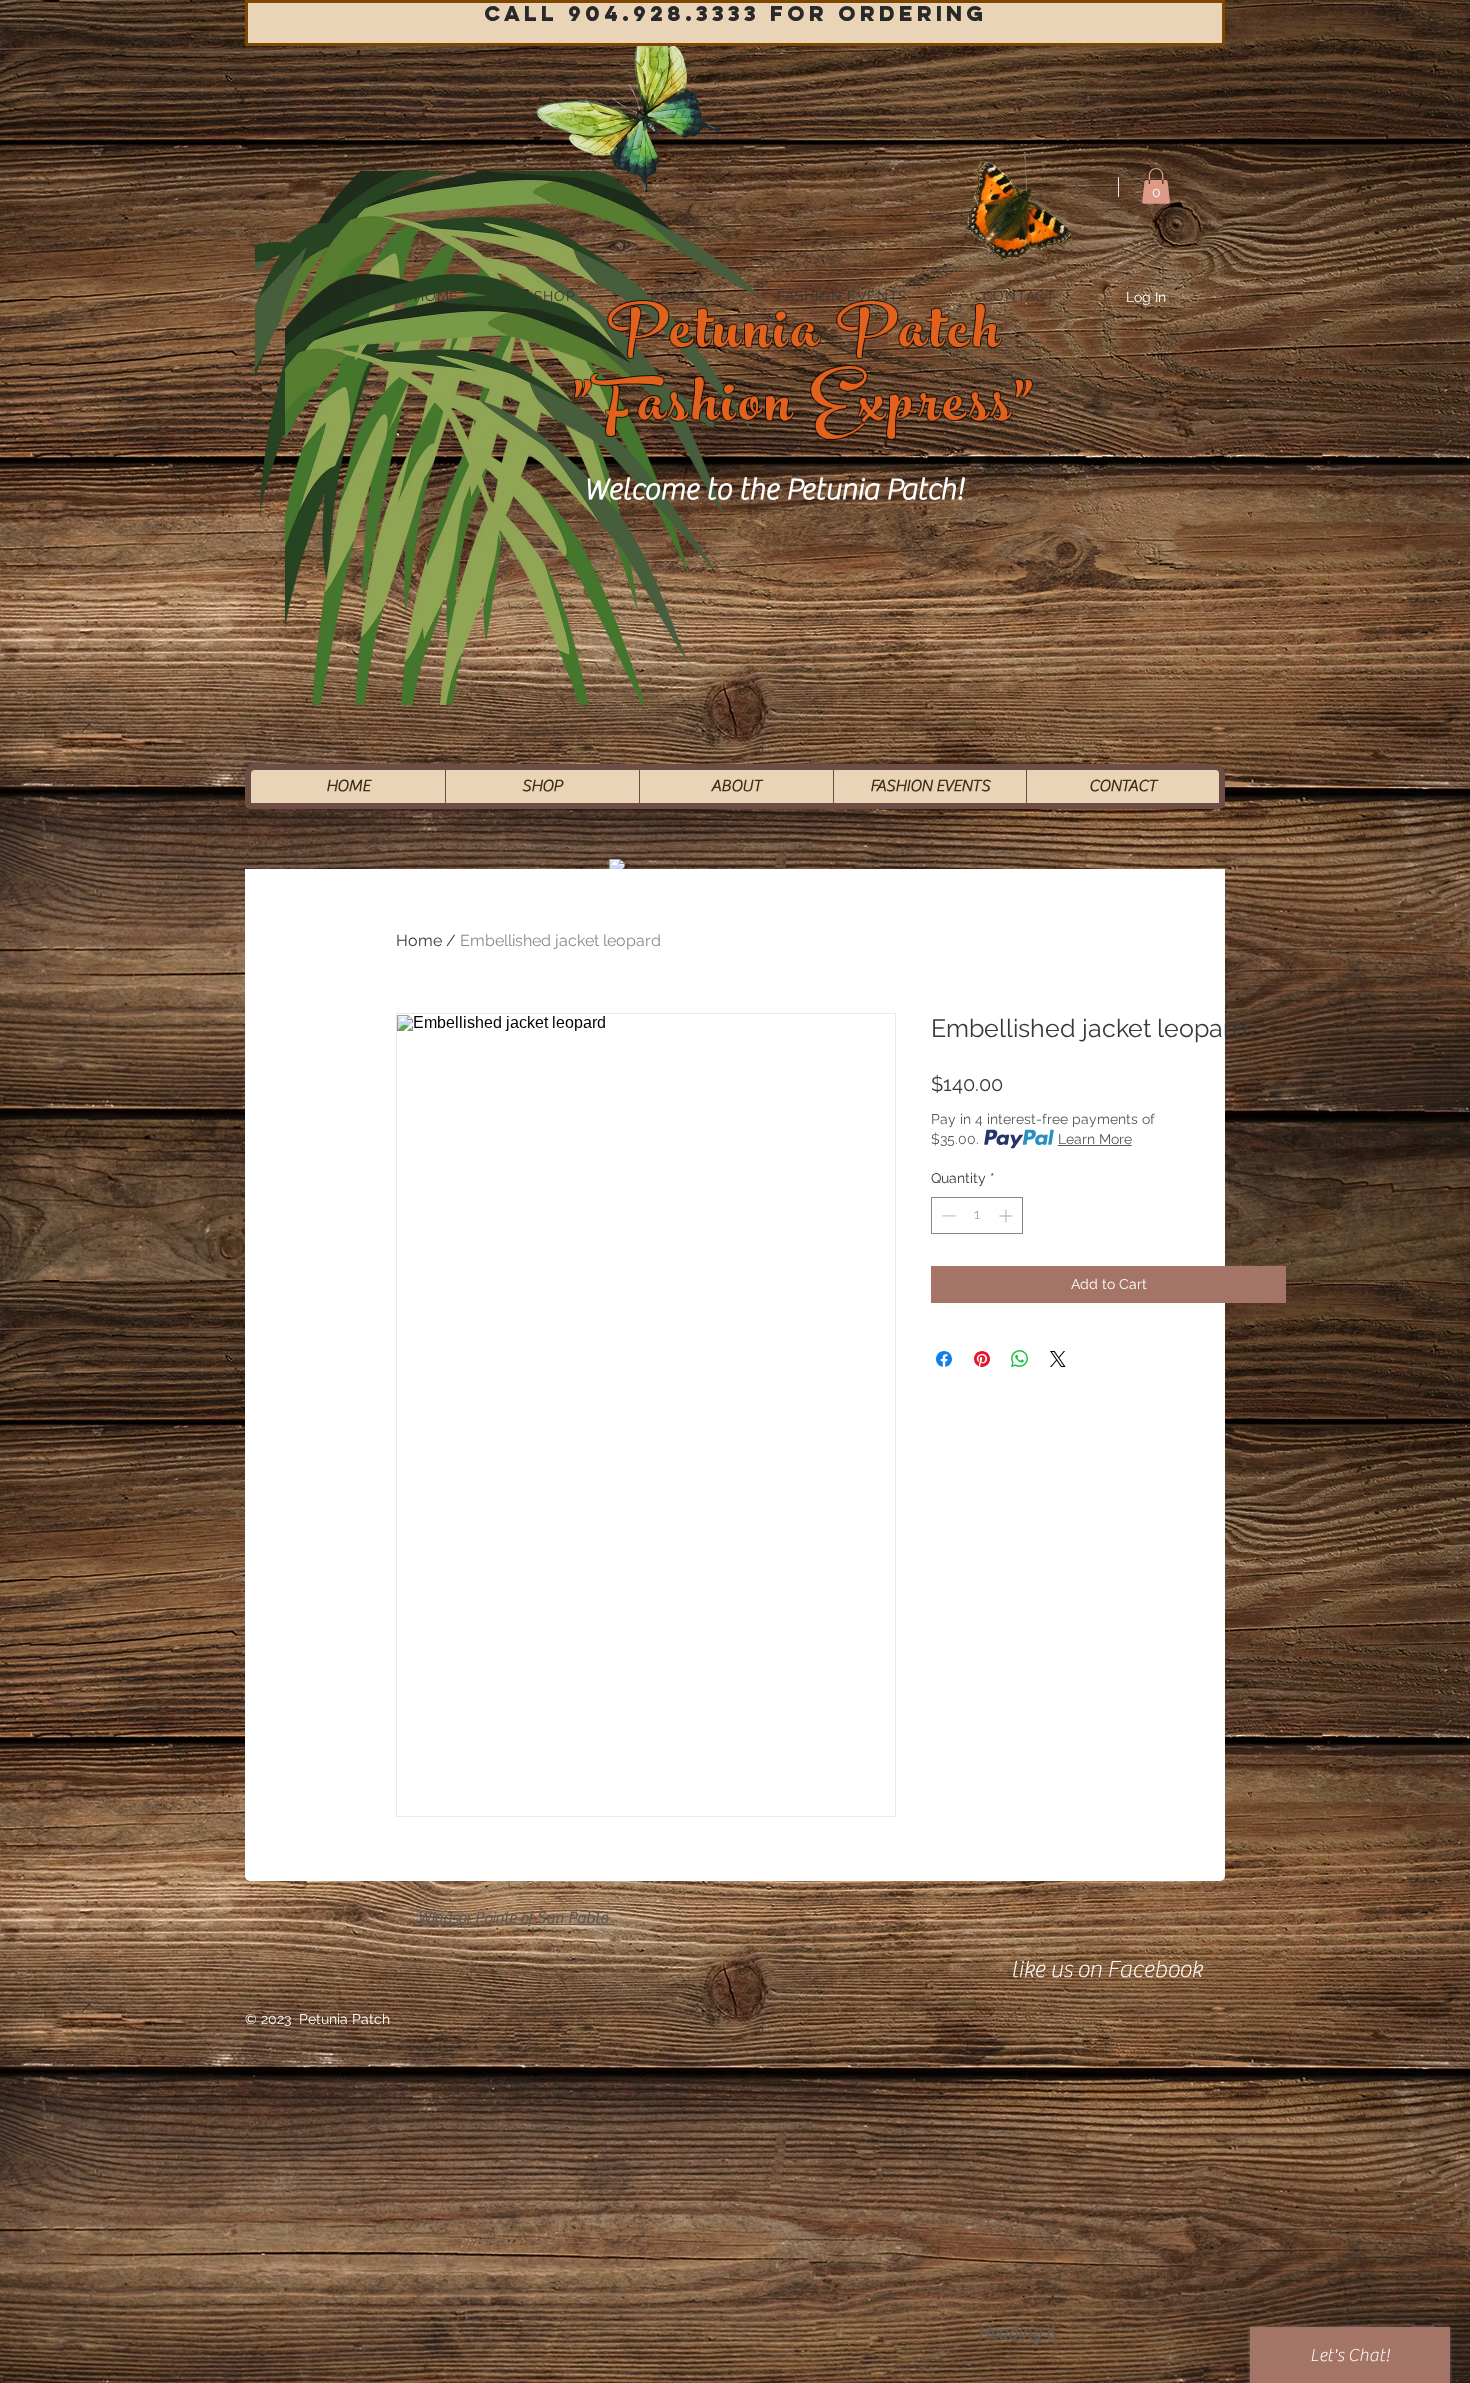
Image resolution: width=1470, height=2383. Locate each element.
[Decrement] (946, 1215)
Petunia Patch (806, 337)
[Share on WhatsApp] (1020, 1359)
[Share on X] (1058, 1359)
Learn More (1095, 1139)
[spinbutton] (977, 1215)
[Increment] (1007, 1215)
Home (419, 940)
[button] (1156, 186)
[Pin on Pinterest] (982, 1359)
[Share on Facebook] (944, 1359)
